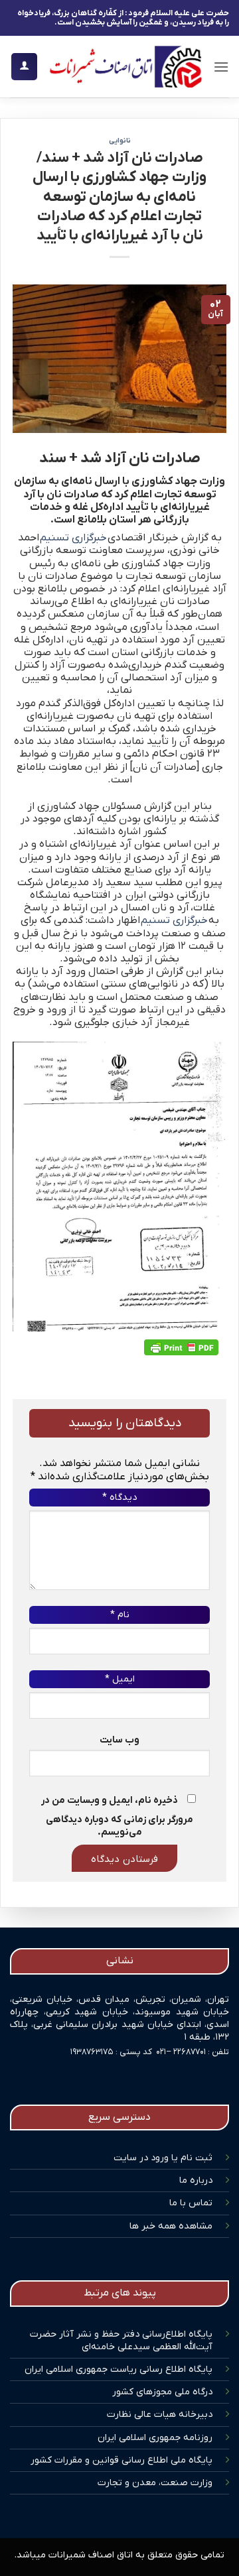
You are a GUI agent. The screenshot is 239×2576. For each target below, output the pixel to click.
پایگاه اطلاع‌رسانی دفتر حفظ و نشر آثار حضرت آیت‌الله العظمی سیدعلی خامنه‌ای (121, 2341)
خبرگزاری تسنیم (73, 538)
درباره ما (196, 2180)
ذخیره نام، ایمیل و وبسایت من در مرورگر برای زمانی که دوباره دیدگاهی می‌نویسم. (117, 1816)
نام (120, 1615)
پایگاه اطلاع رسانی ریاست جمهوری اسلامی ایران (119, 2369)
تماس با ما (191, 2203)
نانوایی (120, 141)
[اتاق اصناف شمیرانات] (125, 67)
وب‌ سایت (119, 1740)
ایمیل (120, 1679)
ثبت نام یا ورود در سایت (163, 2158)
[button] (221, 67)
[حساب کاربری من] (24, 67)
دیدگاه (119, 1498)
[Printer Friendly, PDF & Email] (181, 1347)
